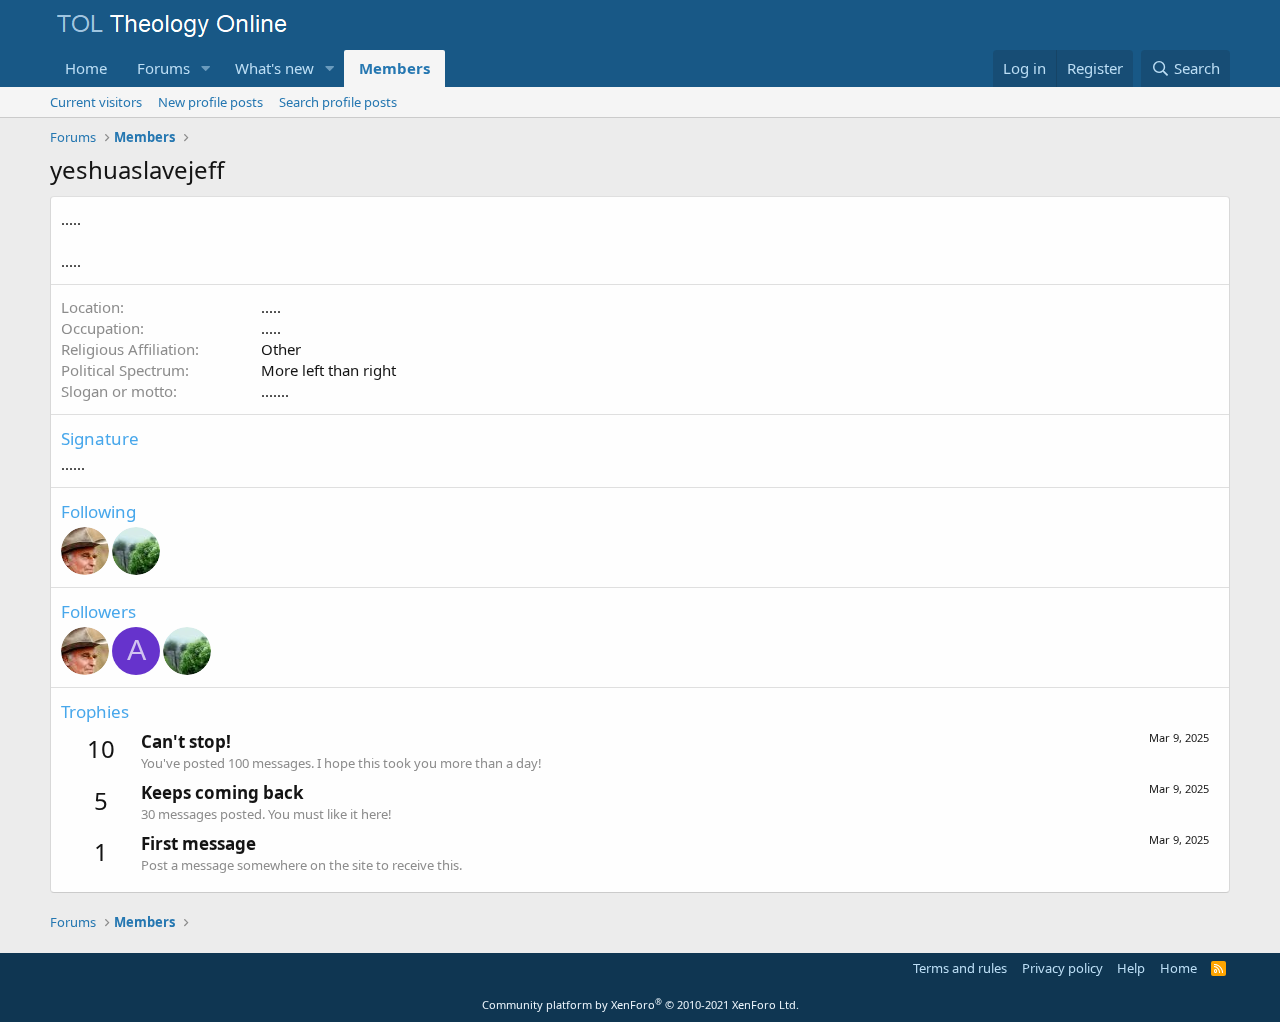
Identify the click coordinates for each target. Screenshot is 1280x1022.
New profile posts (210, 102)
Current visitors (96, 102)
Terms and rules (960, 968)
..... (271, 307)
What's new (274, 68)
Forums (163, 68)
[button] (206, 68)
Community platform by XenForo (640, 1004)
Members (394, 68)
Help (1131, 968)
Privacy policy (1062, 968)
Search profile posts (338, 102)
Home (86, 68)
